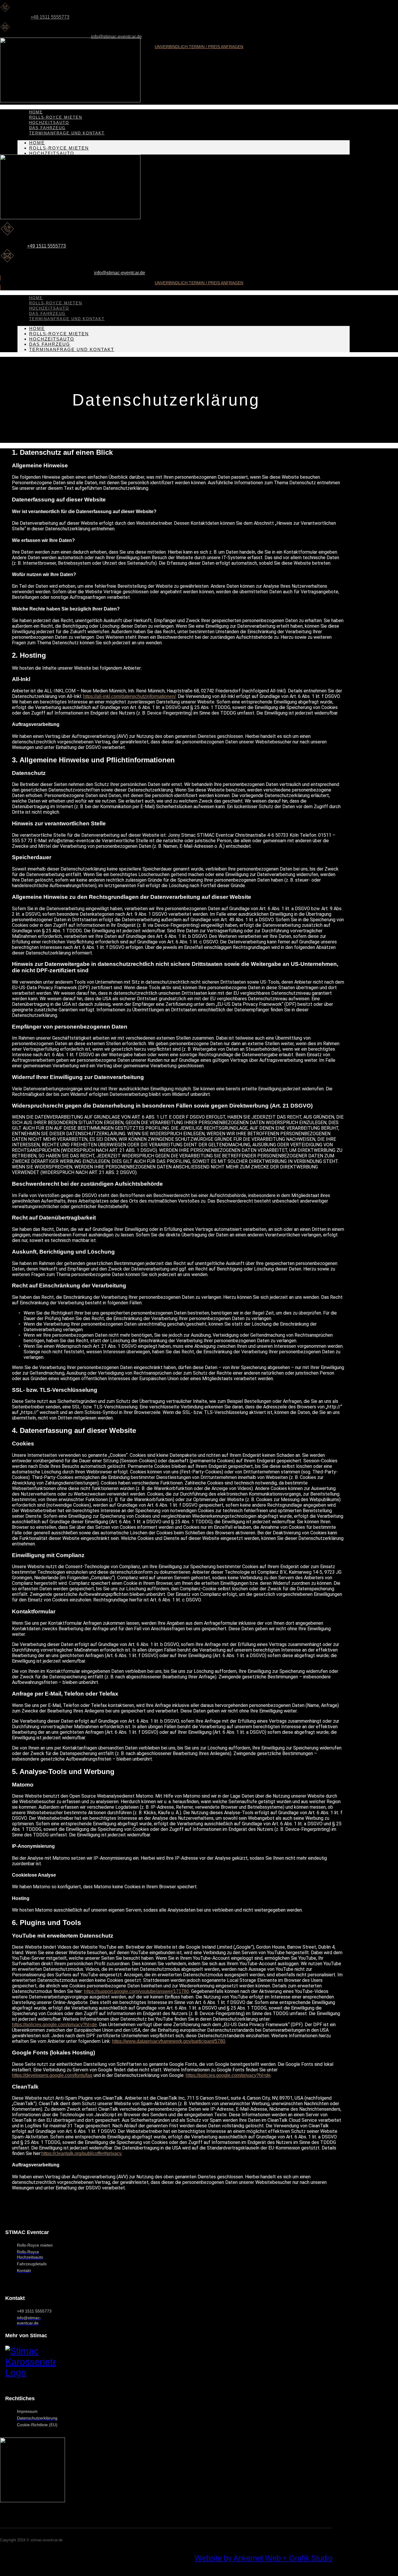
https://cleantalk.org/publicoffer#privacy (81, 2153)
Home (37, 143)
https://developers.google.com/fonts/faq (52, 2075)
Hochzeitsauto (52, 153)
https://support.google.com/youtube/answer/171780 (137, 1991)
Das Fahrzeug (50, 344)
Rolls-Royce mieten (59, 148)
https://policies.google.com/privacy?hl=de (54, 2025)
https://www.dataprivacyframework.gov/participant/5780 (169, 2041)
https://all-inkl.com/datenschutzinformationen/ (129, 696)
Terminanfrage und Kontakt (67, 133)
